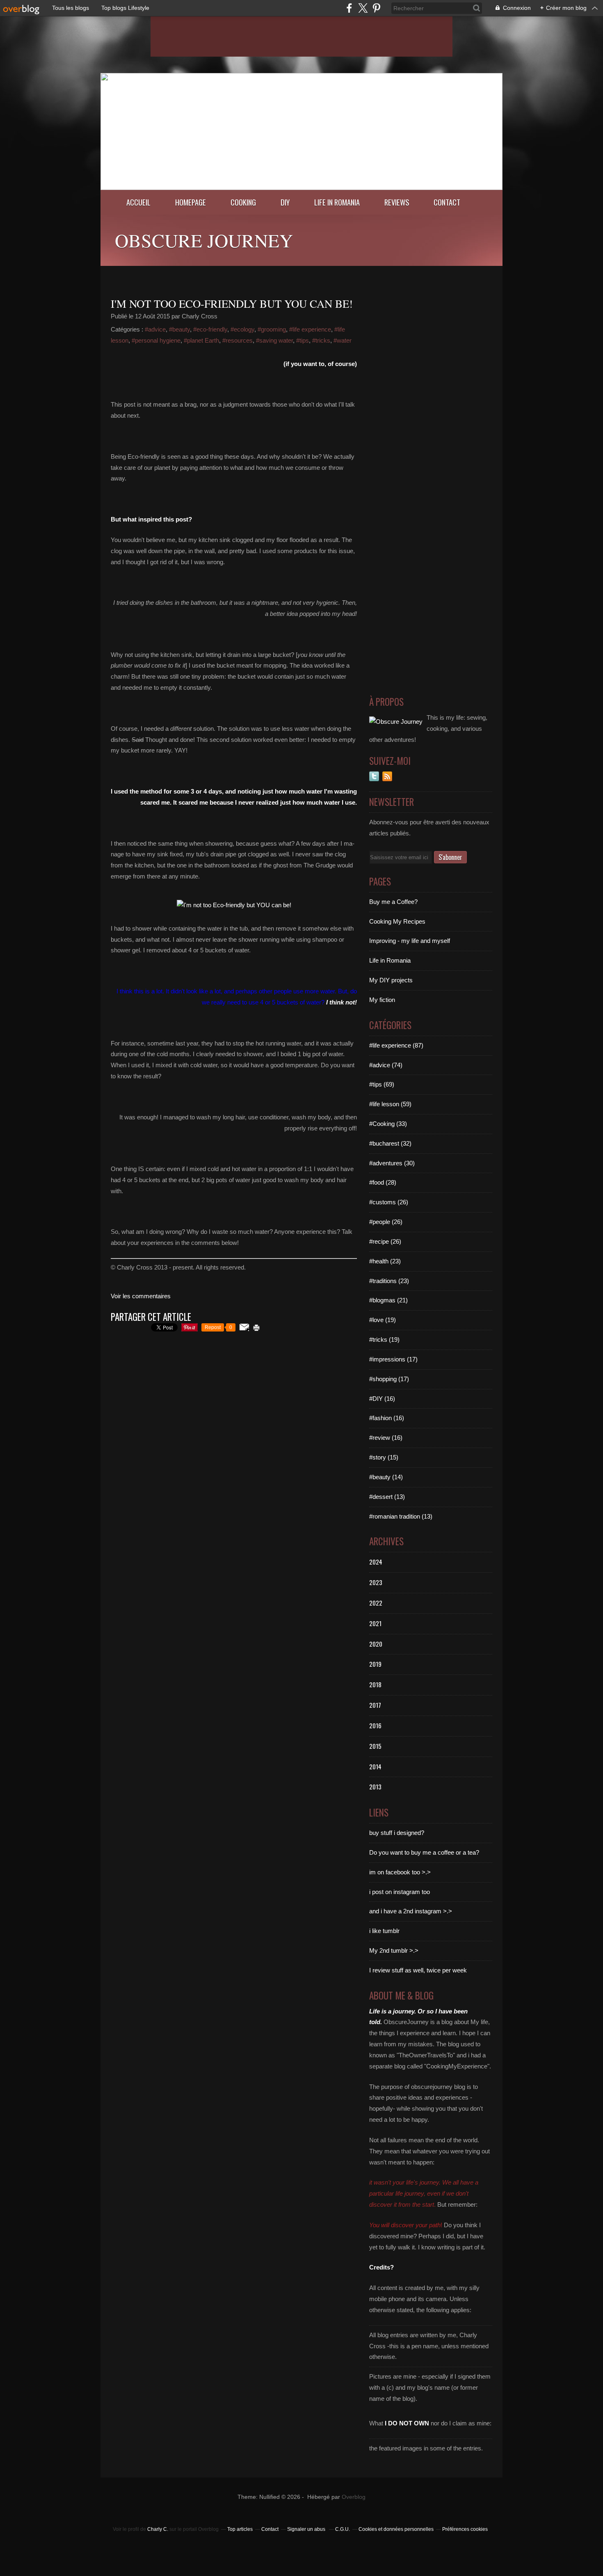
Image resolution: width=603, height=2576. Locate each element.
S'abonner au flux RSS (387, 776)
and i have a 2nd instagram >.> (411, 1911)
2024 (376, 1562)
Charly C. (158, 2529)
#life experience (310, 329)
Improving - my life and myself (410, 941)
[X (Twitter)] (363, 8)
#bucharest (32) (390, 1143)
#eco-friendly (210, 329)
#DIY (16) (382, 1399)
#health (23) (385, 1261)
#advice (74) (386, 1065)
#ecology (242, 329)
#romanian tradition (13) (401, 1516)
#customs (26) (389, 1202)
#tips (303, 340)
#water (343, 340)
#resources (238, 340)
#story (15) (384, 1457)
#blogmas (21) (388, 1300)
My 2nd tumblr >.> (394, 1950)
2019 (375, 1664)
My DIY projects (391, 980)
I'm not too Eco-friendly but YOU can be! (232, 304)
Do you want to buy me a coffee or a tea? (424, 1852)
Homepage (191, 202)
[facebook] (349, 8)
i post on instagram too (400, 1892)
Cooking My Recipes (397, 921)
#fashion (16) (387, 1418)
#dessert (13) (387, 1497)
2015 (375, 1746)
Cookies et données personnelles (396, 2529)
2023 (376, 1582)
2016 (375, 1725)
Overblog (354, 2497)
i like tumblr (384, 1931)
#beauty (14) (386, 1477)
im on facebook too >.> (400, 1872)
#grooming (272, 329)
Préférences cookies (465, 2529)
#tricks (321, 340)
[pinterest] (376, 8)
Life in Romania (337, 202)
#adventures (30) (392, 1163)
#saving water (274, 340)
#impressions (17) (393, 1359)
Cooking (243, 202)
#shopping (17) (389, 1379)
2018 (375, 1684)
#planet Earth (201, 340)
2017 (375, 1705)
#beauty (179, 329)
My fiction (382, 1000)
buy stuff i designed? (397, 1833)
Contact (447, 202)
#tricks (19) (384, 1339)
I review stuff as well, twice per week (418, 1970)
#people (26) (386, 1222)
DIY (285, 202)
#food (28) (383, 1182)
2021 (375, 1623)
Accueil (138, 202)
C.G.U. (343, 2529)
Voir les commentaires (141, 1296)
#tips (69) (382, 1084)
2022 (376, 1603)
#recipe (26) (385, 1241)
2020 (376, 1644)
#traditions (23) (389, 1281)
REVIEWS (397, 202)
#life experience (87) (396, 1045)
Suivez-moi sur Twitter (374, 776)
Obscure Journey (204, 240)
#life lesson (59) (390, 1104)
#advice (155, 329)
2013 (375, 1787)
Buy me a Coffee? (393, 902)
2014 (375, 1766)
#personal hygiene (156, 340)
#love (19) (383, 1320)
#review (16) (386, 1438)
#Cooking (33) (388, 1124)
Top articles (240, 2529)
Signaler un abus (307, 2529)
